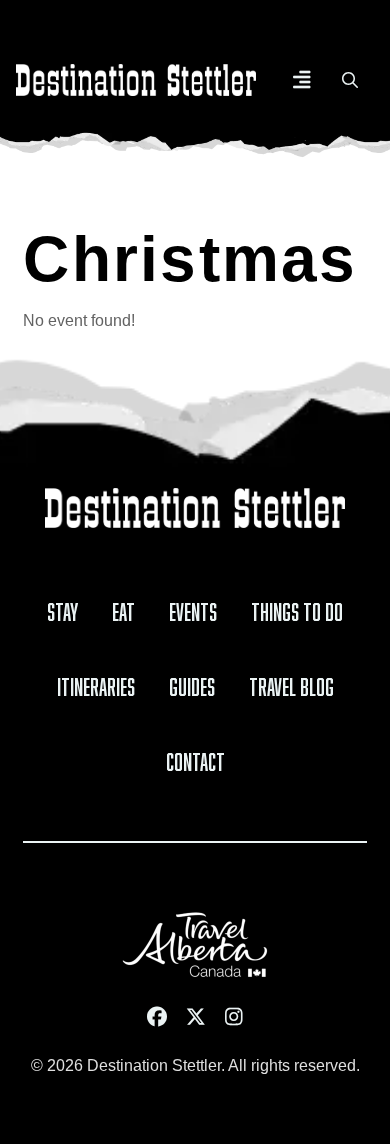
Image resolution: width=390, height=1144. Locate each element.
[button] (302, 80)
